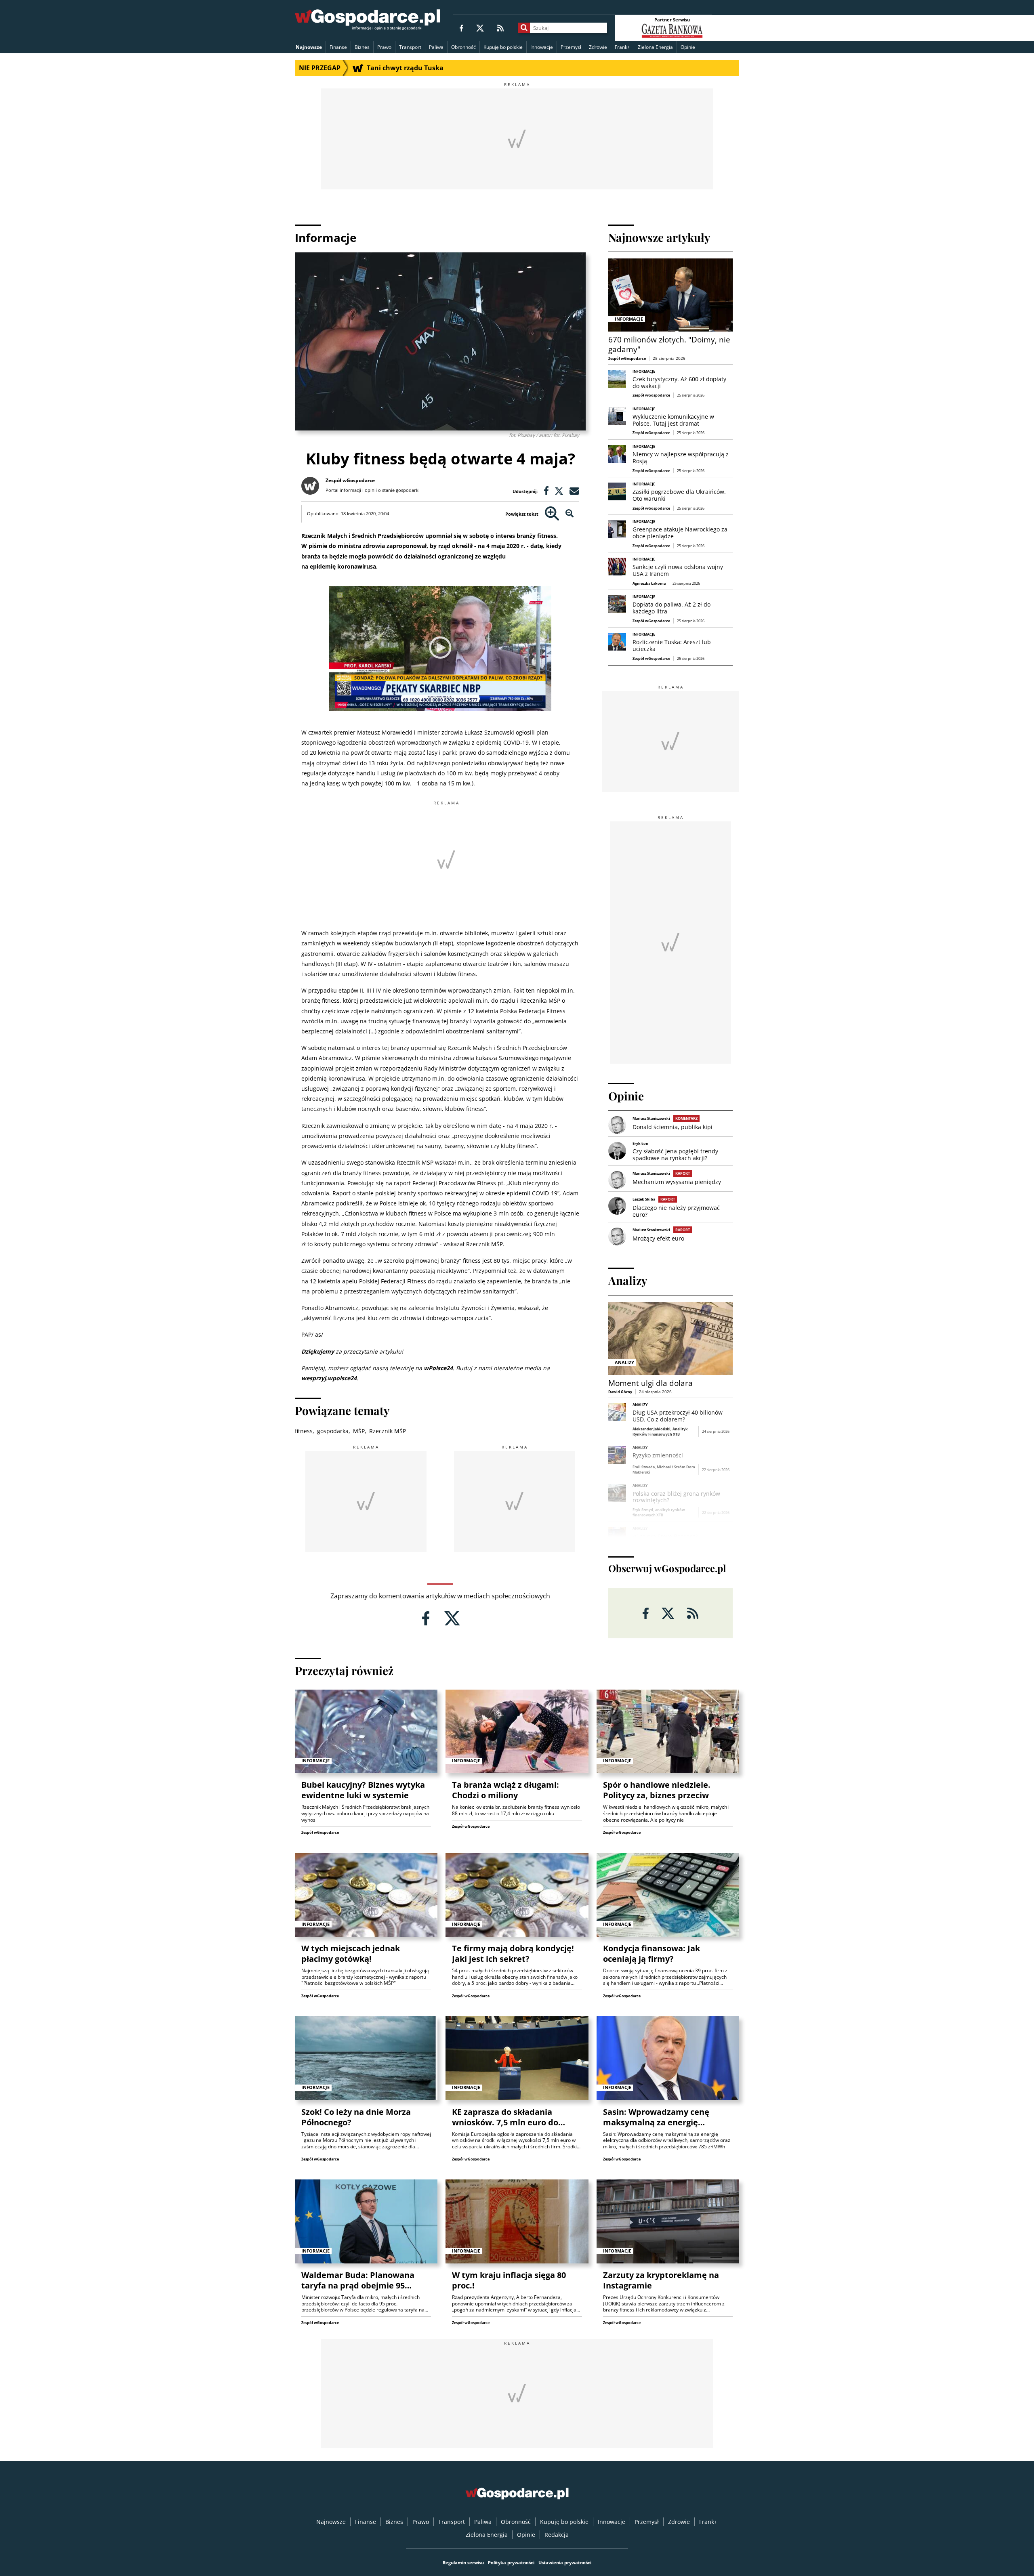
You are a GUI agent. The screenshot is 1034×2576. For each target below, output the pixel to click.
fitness (304, 1431)
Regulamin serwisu (463, 2562)
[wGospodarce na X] (480, 28)
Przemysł (571, 47)
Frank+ (622, 47)
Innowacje (542, 47)
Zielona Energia (655, 47)
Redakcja (557, 2535)
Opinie (688, 47)
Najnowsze (309, 47)
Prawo (384, 47)
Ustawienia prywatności (565, 2562)
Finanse (338, 47)
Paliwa (436, 47)
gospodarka (333, 1431)
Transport (410, 47)
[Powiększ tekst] (552, 514)
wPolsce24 (438, 1368)
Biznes (362, 47)
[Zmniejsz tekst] (570, 514)
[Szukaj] (524, 28)
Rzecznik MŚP (388, 1431)
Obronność (463, 47)
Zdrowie (598, 47)
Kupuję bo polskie (503, 47)
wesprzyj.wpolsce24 (329, 1378)
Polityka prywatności (511, 2562)
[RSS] (500, 28)
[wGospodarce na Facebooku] (461, 28)
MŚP (359, 1431)
